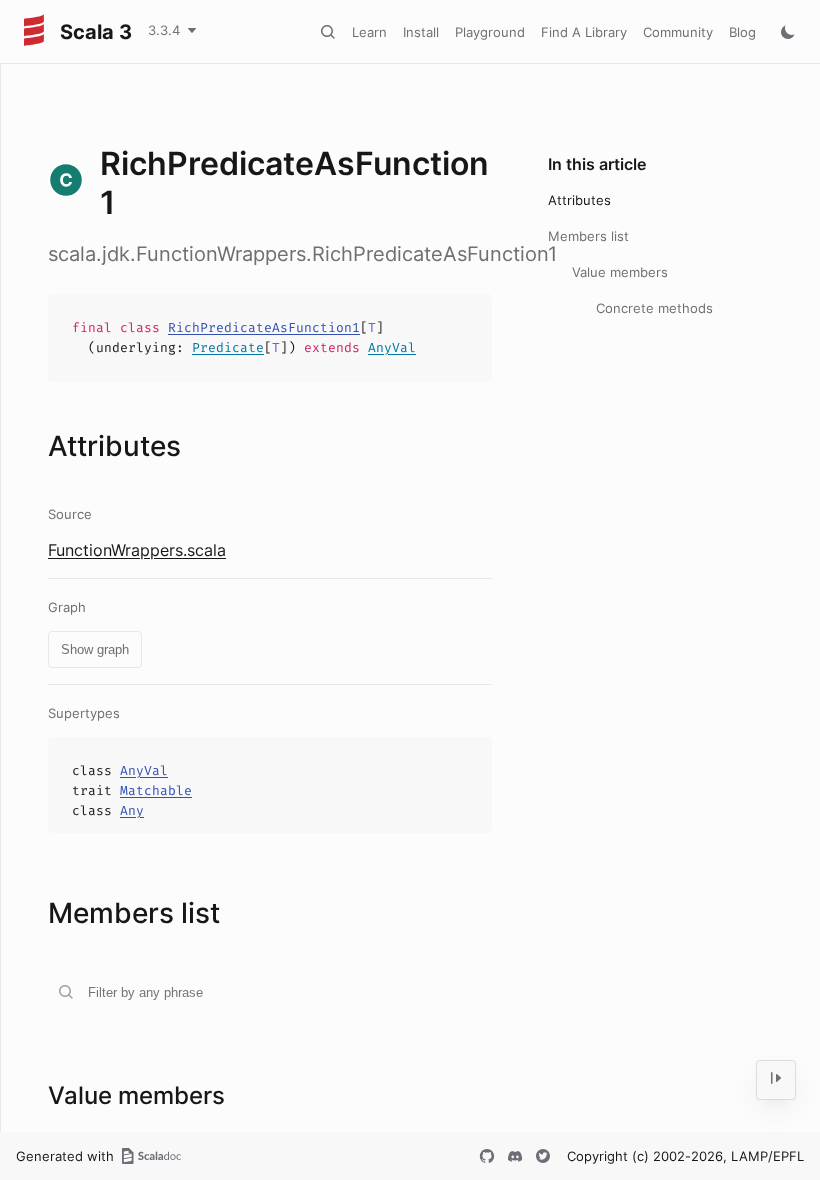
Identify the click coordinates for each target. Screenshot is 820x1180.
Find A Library (584, 32)
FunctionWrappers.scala (137, 550)
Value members (620, 272)
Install (421, 32)
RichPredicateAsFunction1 (264, 327)
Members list (588, 236)
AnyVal (392, 347)
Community (678, 32)
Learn (369, 32)
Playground (490, 32)
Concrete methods (654, 308)
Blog (742, 32)
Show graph (95, 649)
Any (132, 810)
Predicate (228, 347)
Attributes (579, 200)
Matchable (156, 790)
